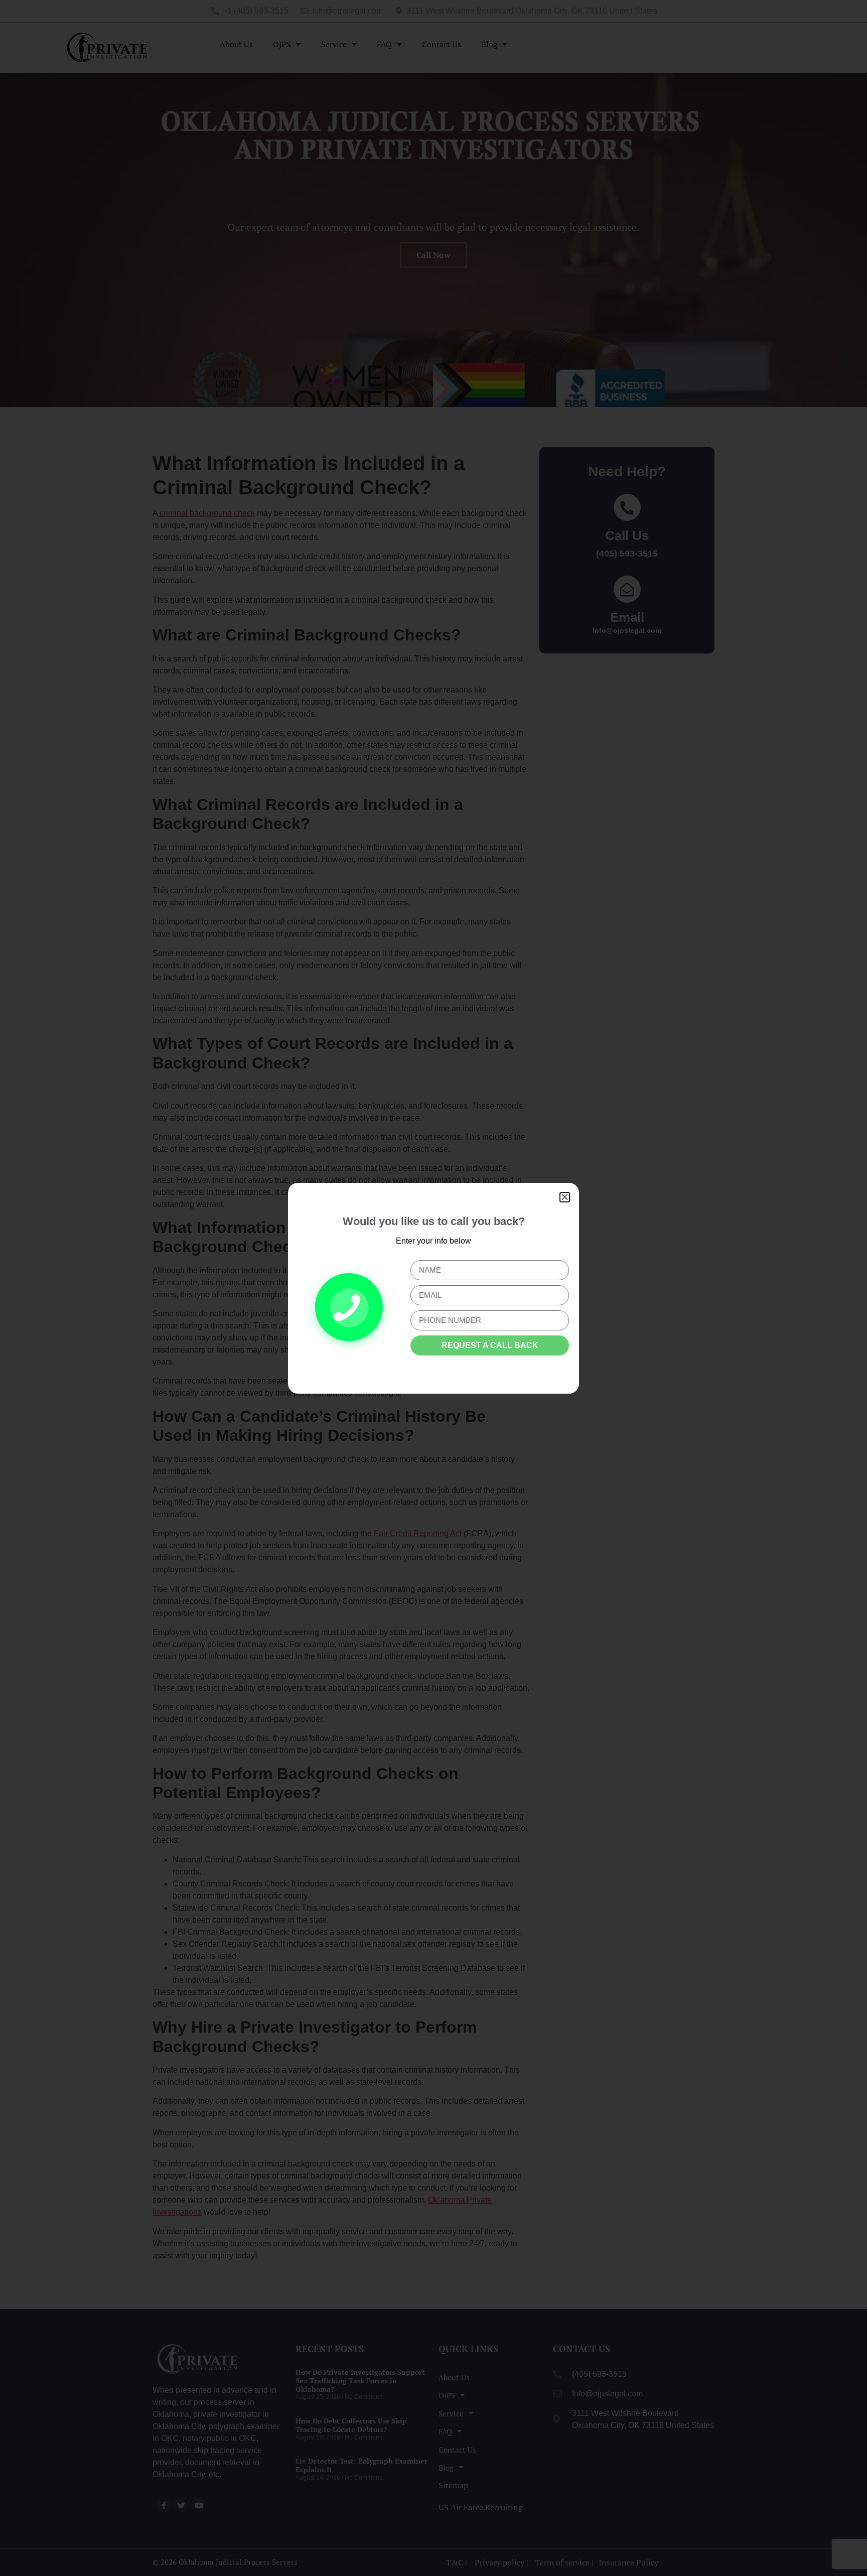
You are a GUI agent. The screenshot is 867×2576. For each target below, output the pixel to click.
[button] (565, 1197)
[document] (434, 1288)
